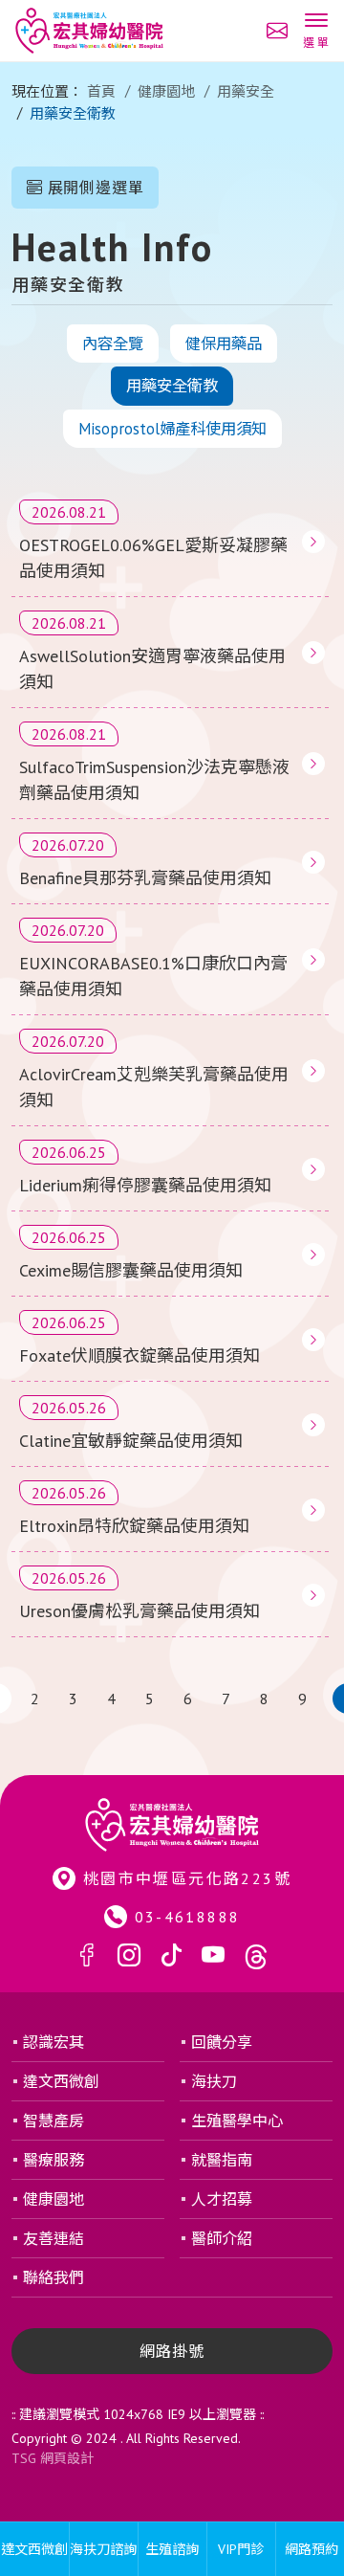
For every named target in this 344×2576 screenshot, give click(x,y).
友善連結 (54, 2238)
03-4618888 (188, 1917)
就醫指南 (222, 2160)
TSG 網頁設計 (53, 2458)
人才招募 (222, 2199)
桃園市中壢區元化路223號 (187, 1878)
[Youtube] (213, 1956)
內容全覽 (113, 344)
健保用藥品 (224, 344)
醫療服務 (54, 2160)
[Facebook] (87, 1956)
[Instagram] (129, 1956)
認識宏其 (54, 2042)
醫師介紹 (222, 2238)
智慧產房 (54, 2121)
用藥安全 (246, 91)
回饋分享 (222, 2042)
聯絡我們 (54, 2277)
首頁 (101, 91)
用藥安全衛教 (172, 386)
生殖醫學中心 (237, 2121)
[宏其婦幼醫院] (89, 31)
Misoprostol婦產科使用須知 (172, 429)
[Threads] (256, 1956)
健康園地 (166, 91)
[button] (316, 33)
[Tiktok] (171, 1956)
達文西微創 (61, 2081)
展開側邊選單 (94, 188)
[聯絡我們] (277, 31)
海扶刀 (214, 2081)
